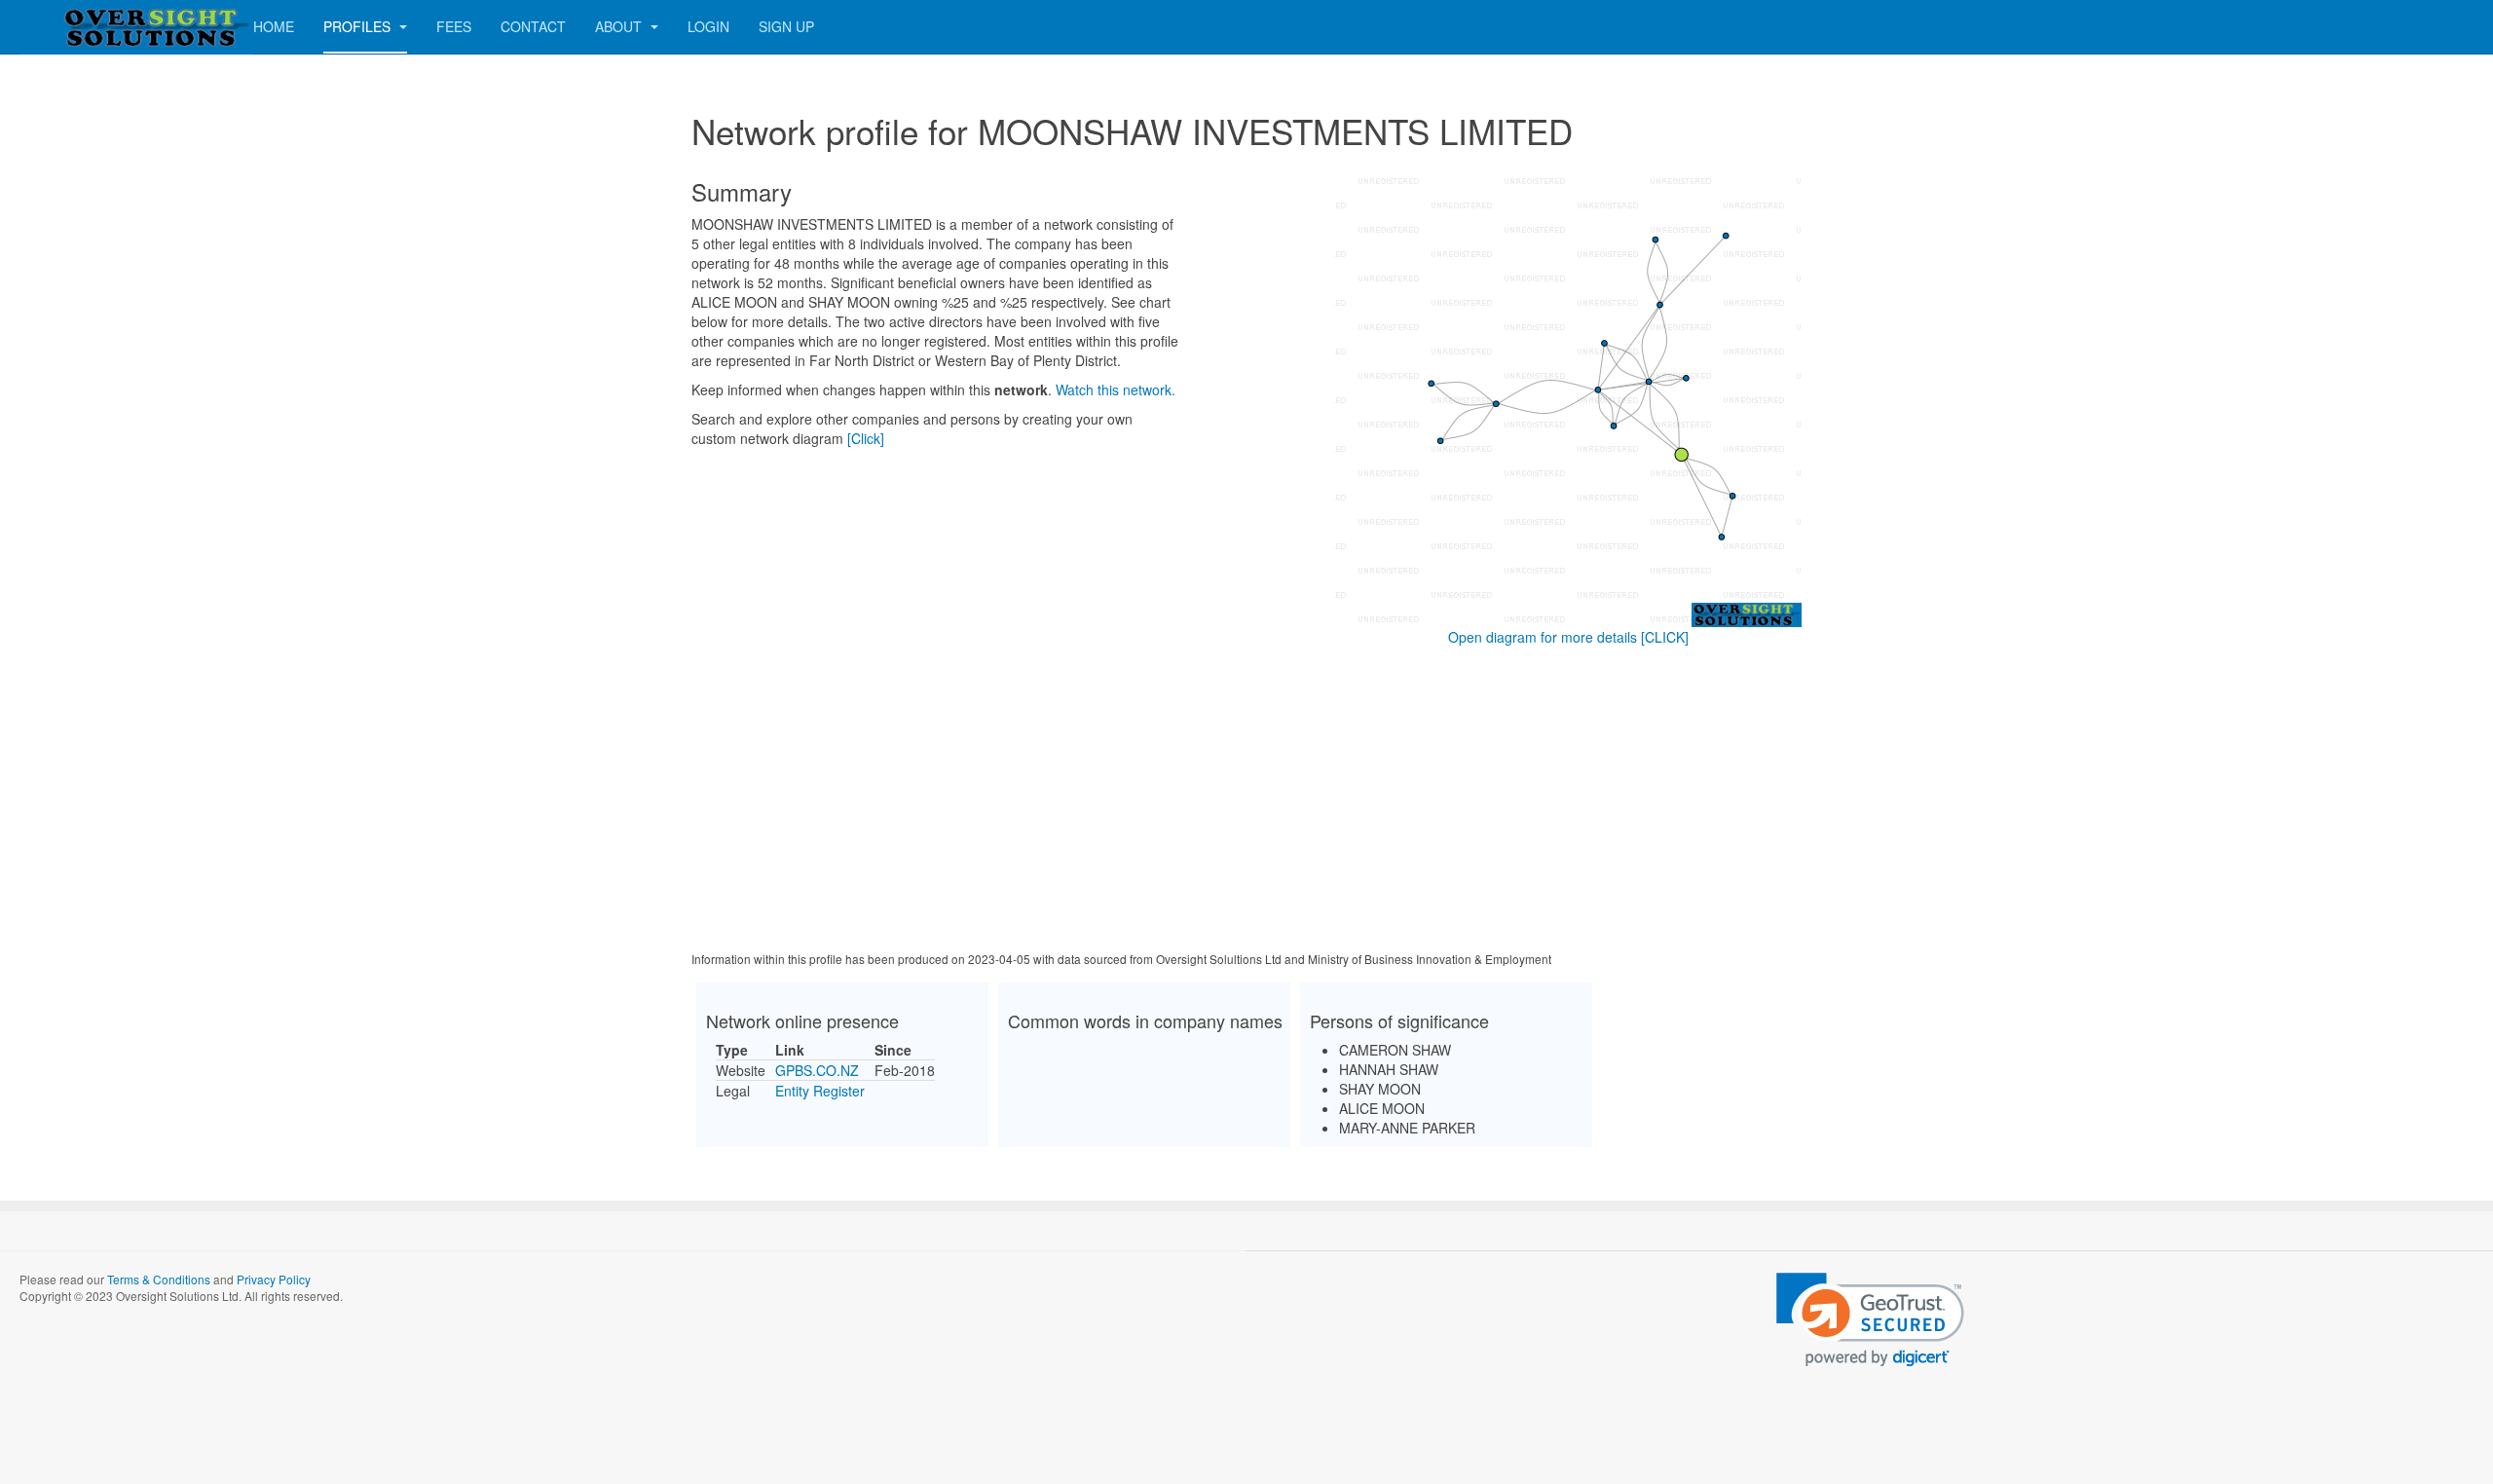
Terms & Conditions (159, 1279)
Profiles (359, 26)
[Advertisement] (1246, 802)
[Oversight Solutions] (97, 27)
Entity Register (820, 1091)
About (620, 26)
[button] (1870, 1320)
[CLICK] (1665, 637)
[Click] (866, 438)
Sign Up (786, 26)
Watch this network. (1116, 390)
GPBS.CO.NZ (817, 1070)
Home (274, 26)
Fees (454, 26)
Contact (533, 26)
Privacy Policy (274, 1279)
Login (708, 26)
